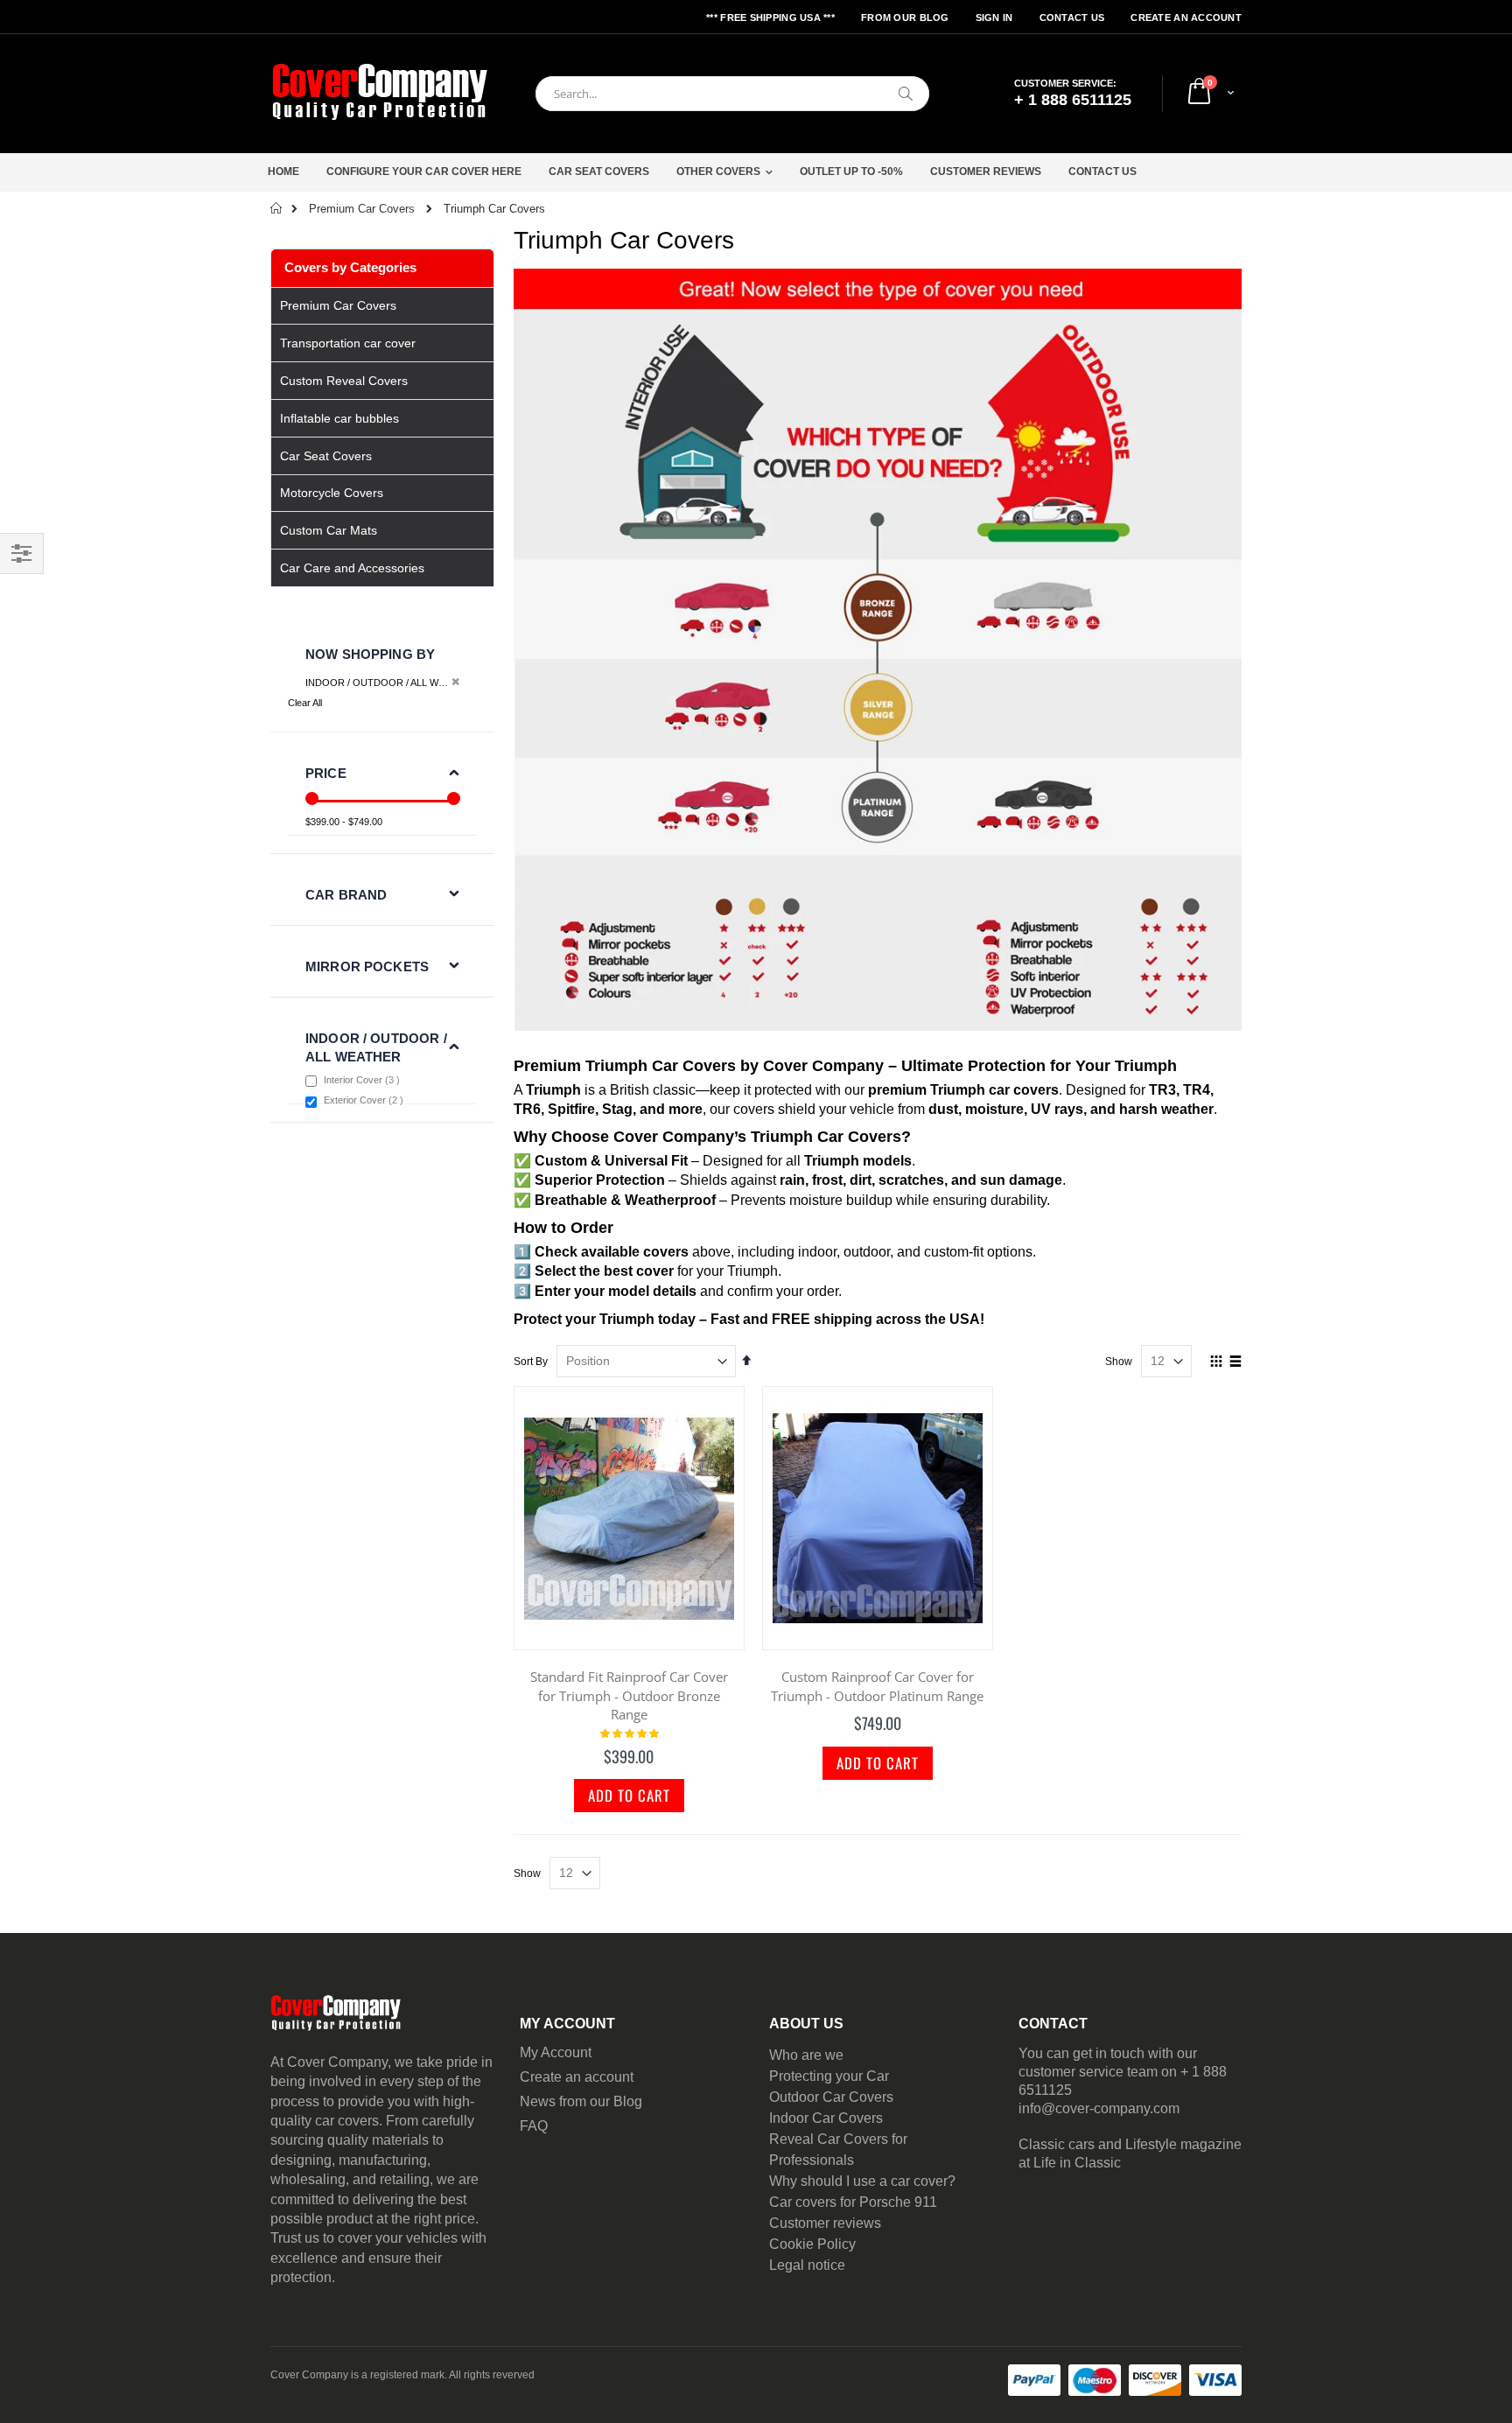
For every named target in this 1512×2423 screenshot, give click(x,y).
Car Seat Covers (599, 172)
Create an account (577, 2077)
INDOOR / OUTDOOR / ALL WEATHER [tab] (376, 1047)
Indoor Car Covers (826, 2118)
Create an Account (1186, 18)
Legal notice (807, 2265)
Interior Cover (364, 1079)
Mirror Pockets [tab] (367, 966)
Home (283, 172)
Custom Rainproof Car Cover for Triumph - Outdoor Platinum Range (877, 1686)
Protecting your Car (829, 2076)
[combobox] (732, 94)
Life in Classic (1077, 2163)
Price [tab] (326, 773)
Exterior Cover (366, 1099)
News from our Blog (581, 2101)
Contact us (1102, 172)
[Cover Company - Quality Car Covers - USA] (380, 94)
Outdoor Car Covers (831, 2097)
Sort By (531, 1362)
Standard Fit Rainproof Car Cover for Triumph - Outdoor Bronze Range (629, 1695)
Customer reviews (825, 2223)
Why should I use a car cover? (862, 2181)
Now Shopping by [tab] (370, 654)
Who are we (806, 2055)
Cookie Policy (812, 2244)
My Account (556, 2052)
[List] (1235, 1362)
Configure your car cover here (424, 172)
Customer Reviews (986, 172)
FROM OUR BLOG (905, 18)
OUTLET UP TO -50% (851, 172)
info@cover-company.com (1099, 2108)
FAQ (534, 2126)
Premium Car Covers (362, 209)
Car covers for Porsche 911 (853, 2202)
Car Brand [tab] (346, 895)
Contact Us (1072, 18)
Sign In (994, 18)
